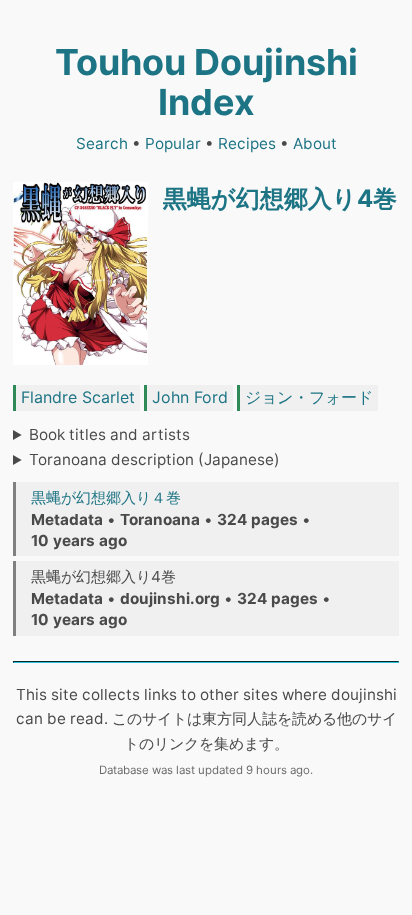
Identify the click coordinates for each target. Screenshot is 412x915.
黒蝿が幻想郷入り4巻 (280, 198)
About (315, 143)
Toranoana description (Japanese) (154, 459)
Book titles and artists (109, 434)
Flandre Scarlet (78, 397)
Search (102, 143)
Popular (173, 143)
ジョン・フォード (309, 397)
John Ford (190, 397)
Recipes (247, 143)
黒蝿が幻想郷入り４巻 (106, 497)
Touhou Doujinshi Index (206, 82)
